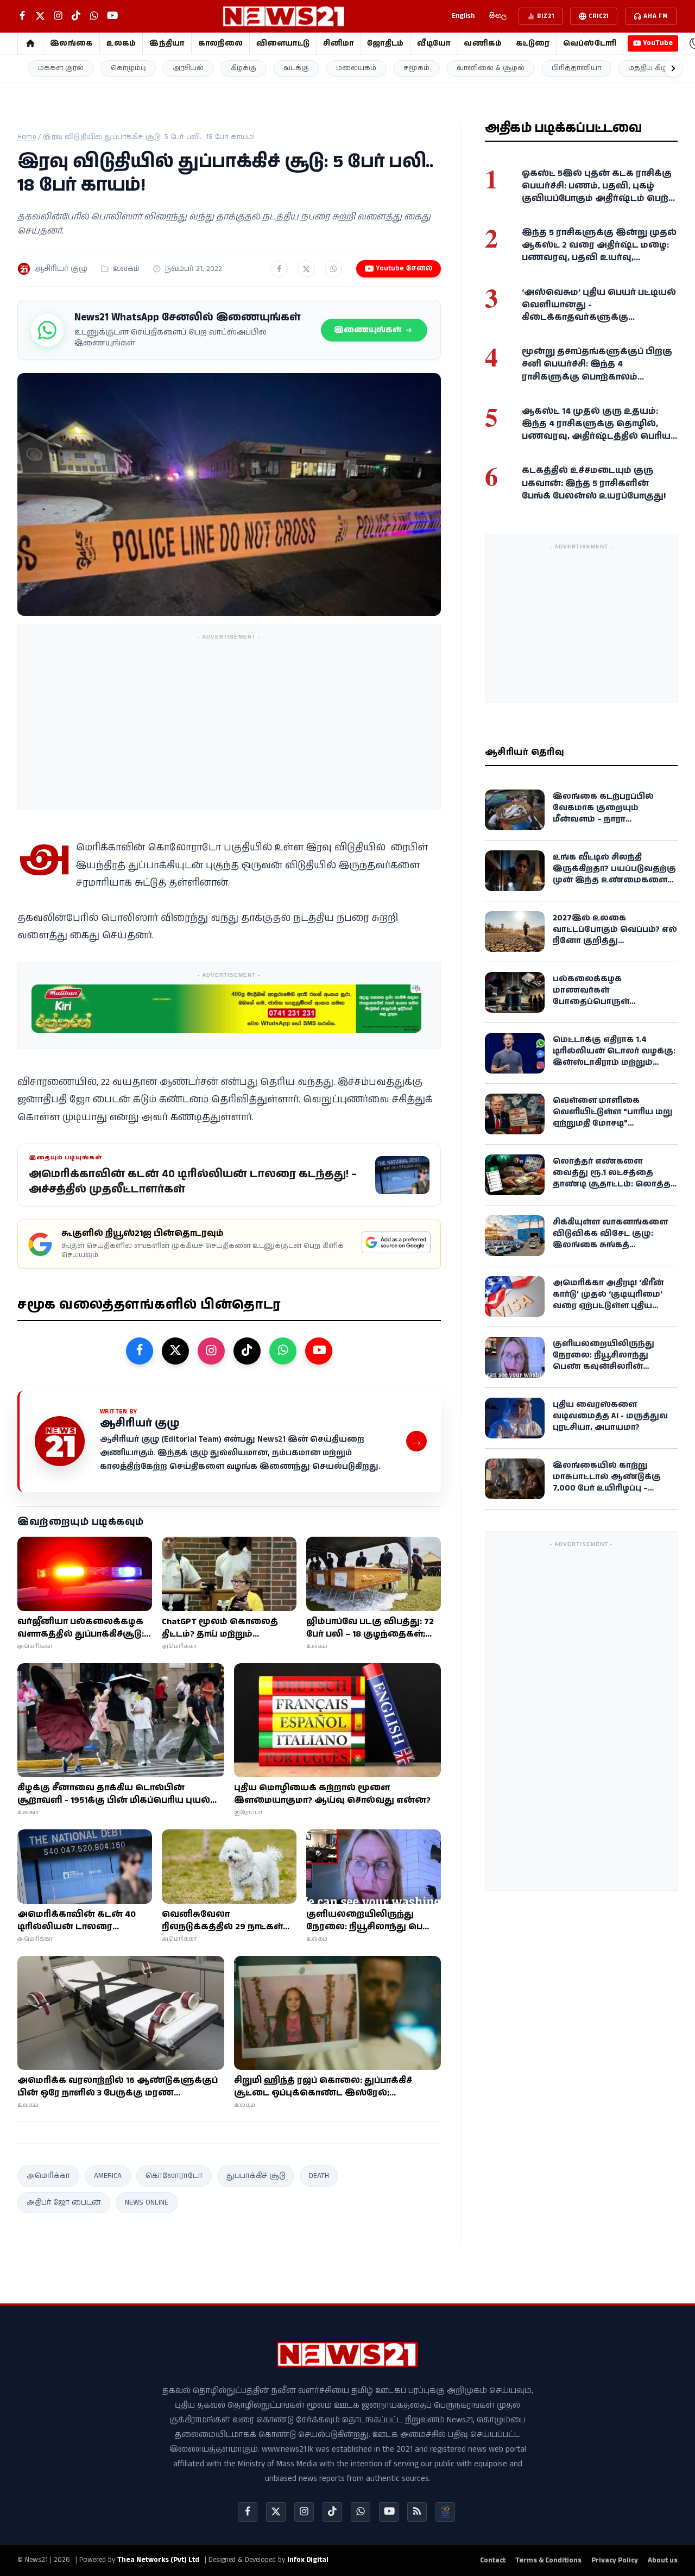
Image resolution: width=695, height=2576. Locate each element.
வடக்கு (296, 68)
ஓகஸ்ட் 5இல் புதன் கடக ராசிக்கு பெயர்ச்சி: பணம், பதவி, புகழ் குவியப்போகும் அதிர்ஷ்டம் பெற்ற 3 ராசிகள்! (599, 192)
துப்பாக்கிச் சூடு (256, 2176)
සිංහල (498, 16)
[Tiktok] (332, 2512)
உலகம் (121, 43)
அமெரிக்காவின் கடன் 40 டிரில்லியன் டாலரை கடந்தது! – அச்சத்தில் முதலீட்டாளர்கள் (77, 1921)
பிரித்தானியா (576, 68)
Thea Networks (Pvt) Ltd (158, 2560)
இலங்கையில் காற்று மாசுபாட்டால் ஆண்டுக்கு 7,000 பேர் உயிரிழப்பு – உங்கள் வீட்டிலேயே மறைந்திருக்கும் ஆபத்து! (608, 1488)
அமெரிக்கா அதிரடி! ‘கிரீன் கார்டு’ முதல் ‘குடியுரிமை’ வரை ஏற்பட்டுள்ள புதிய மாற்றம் (608, 1300)
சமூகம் (416, 68)
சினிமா (338, 43)
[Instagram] (304, 2512)
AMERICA (108, 2176)
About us (663, 2561)
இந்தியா (167, 43)
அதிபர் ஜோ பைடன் (64, 2202)
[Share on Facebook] (279, 269)
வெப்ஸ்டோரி (590, 43)
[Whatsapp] (361, 2512)
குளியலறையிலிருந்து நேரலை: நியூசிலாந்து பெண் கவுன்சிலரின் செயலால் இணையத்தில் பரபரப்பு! (372, 1921)
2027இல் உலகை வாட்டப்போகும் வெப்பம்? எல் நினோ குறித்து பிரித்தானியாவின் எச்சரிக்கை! (615, 941)
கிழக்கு (244, 68)
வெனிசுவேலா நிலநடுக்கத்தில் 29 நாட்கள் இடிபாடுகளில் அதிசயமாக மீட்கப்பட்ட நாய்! (222, 1921)
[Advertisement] (229, 721)
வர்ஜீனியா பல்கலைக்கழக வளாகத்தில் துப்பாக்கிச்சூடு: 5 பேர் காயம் (84, 1628)
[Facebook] (248, 2512)
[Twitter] (276, 2512)
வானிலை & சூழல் (491, 68)
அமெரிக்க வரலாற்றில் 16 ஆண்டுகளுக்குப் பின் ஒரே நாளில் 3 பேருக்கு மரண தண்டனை (118, 2087)
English (463, 16)
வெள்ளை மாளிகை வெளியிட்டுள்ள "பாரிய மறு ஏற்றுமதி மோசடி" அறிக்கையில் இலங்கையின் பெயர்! (612, 1123)
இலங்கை (71, 43)
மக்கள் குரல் (61, 68)
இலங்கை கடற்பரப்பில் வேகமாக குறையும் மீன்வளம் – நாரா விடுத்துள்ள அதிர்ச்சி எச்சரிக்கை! (603, 819)
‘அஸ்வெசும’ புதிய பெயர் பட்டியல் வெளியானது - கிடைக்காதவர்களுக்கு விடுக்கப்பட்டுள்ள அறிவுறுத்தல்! (599, 311)
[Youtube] (389, 2512)
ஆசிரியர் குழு (61, 269)
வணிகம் (483, 43)
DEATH (319, 2176)
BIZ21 (545, 16)
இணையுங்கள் (368, 330)
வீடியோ (434, 43)
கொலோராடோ (174, 2176)
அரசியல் (188, 68)
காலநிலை (220, 43)
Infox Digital (308, 2560)
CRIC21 (599, 16)
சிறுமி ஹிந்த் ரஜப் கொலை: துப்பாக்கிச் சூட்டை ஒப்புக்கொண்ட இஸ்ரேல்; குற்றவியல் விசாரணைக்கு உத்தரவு (323, 2087)
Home (27, 137)
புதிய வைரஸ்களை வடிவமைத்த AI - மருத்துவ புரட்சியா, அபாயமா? (610, 1416)
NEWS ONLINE (147, 2202)
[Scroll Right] (673, 68)
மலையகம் (356, 68)
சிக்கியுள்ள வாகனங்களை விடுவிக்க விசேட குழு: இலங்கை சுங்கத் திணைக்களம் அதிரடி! (610, 1239)
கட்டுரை (533, 43)
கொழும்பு (128, 68)
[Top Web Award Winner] (445, 2512)
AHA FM (656, 16)
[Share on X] (306, 269)
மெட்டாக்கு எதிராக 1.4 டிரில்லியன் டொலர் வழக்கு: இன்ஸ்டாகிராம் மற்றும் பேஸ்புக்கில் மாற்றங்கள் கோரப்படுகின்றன (614, 1062)
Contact (493, 2561)
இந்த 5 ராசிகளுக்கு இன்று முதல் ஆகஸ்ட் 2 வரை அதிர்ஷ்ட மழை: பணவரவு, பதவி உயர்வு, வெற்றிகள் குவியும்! (599, 252)
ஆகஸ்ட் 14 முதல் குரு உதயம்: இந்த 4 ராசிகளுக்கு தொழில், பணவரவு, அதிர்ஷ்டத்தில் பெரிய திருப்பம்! (596, 430)
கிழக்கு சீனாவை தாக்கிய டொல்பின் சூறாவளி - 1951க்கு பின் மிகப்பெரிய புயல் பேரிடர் (114, 1794)
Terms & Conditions (548, 2561)
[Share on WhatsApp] (333, 269)
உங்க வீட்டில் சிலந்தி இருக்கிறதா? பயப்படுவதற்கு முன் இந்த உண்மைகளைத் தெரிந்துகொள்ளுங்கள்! (614, 874)
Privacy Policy (615, 2561)
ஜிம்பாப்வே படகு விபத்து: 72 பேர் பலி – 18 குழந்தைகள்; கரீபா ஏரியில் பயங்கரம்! (370, 1628)
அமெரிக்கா (48, 2176)
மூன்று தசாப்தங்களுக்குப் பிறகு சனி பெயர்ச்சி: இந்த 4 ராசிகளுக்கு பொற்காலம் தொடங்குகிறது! (597, 371)
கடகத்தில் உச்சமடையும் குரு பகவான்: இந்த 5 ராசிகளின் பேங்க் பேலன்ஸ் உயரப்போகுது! (594, 483)
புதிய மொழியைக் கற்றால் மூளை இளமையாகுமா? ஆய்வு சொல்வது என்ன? (332, 1794)
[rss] (417, 2512)
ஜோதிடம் (385, 43)
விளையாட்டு (283, 43)
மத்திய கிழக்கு (654, 68)
